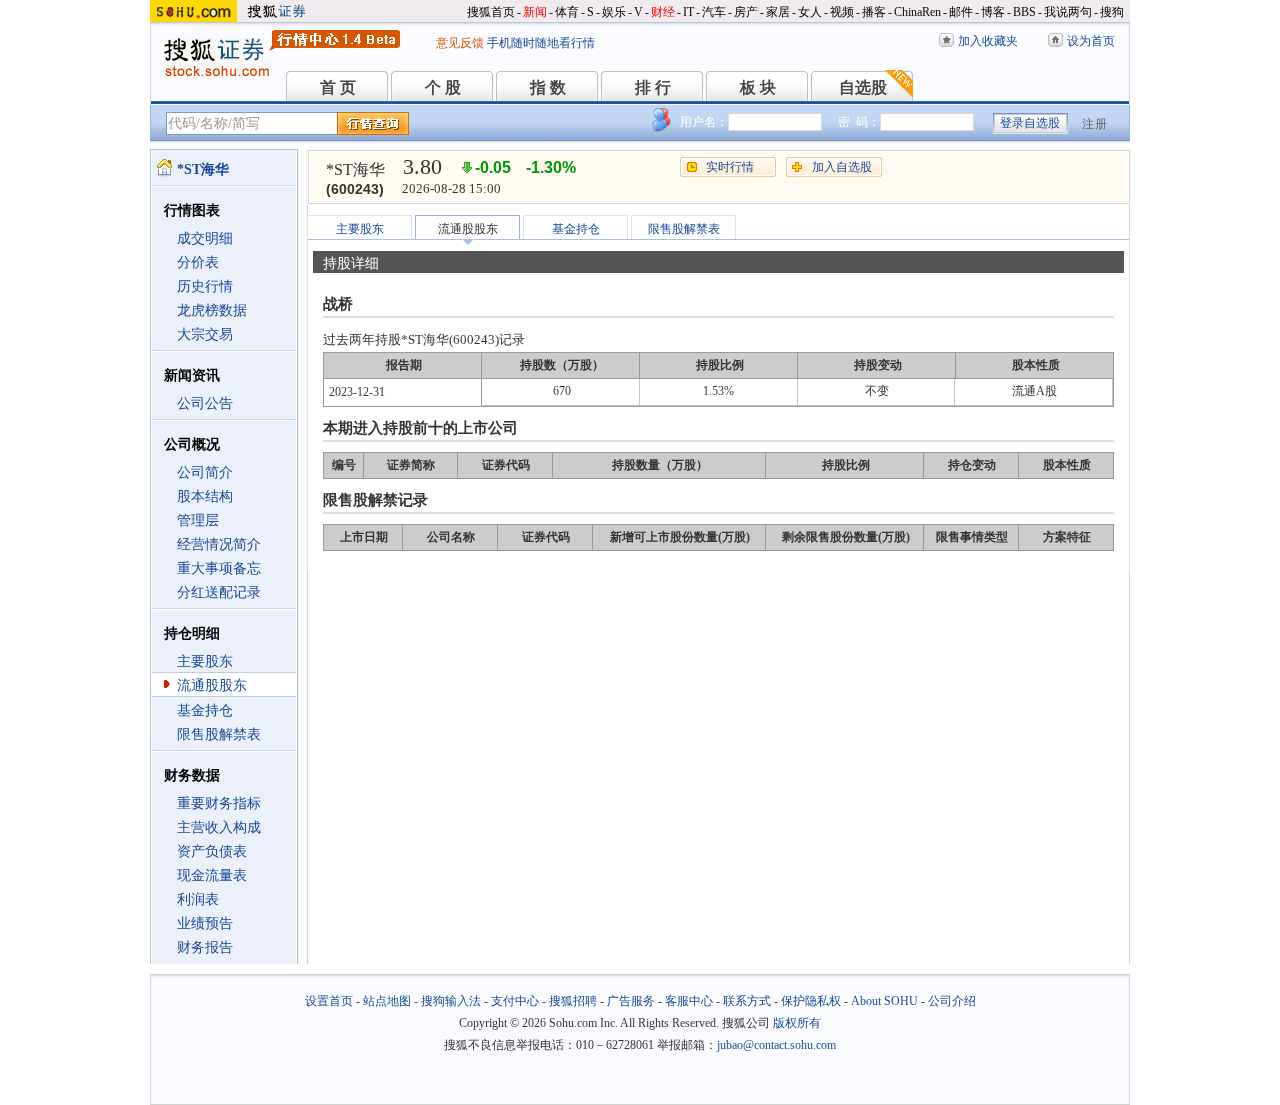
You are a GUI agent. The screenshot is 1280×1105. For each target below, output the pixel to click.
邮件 (961, 12)
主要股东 (205, 661)
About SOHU (884, 1001)
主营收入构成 (219, 827)
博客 (993, 12)
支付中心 (515, 1001)
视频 (842, 12)
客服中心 (689, 1001)
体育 (567, 12)
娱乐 (614, 12)
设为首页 (1091, 41)
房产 (746, 12)
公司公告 (205, 403)
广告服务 (631, 1001)
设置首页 (329, 1001)
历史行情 (205, 286)
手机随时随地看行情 (541, 43)
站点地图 (387, 1001)
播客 (874, 12)
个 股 (443, 87)
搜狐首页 (491, 12)
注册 (1095, 124)
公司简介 (205, 472)
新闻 (535, 12)
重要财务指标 (219, 803)
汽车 (714, 12)
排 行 (653, 87)
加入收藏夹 (988, 41)
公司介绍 (952, 1001)
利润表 (198, 899)
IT (688, 12)
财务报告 (205, 947)
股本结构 (205, 496)
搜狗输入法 (451, 1001)
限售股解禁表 (219, 734)
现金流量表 (212, 875)
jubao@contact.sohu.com (776, 1045)
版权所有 (797, 1023)
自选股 (863, 87)
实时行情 (730, 167)
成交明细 (205, 238)
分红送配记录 (219, 592)
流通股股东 (212, 685)
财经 (663, 12)
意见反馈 (460, 43)
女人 (810, 12)
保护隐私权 (811, 1001)
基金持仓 (205, 710)
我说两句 (1068, 12)
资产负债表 (212, 851)
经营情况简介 (219, 544)
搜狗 (1112, 12)
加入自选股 (842, 167)
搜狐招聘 (573, 1001)
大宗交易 (205, 334)
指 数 (548, 87)
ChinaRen (917, 12)
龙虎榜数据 (212, 310)
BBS (1024, 12)
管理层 (198, 520)
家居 (778, 12)
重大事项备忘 (219, 568)
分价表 (198, 262)
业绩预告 (205, 923)
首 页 (338, 87)
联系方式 (747, 1001)
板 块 (758, 87)
